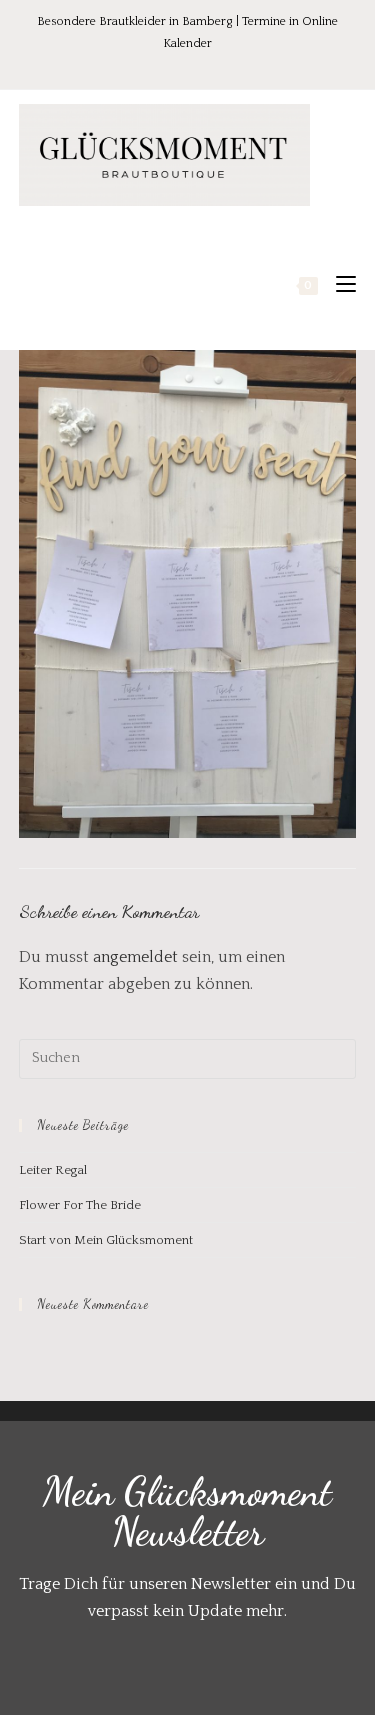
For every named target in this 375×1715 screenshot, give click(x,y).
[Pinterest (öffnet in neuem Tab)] (177, 64)
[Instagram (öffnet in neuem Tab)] (205, 64)
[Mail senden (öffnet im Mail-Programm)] (230, 64)
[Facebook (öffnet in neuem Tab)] (149, 64)
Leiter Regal (53, 1170)
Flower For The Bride (80, 1205)
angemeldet (135, 957)
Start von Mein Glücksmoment (106, 1240)
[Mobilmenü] (338, 285)
